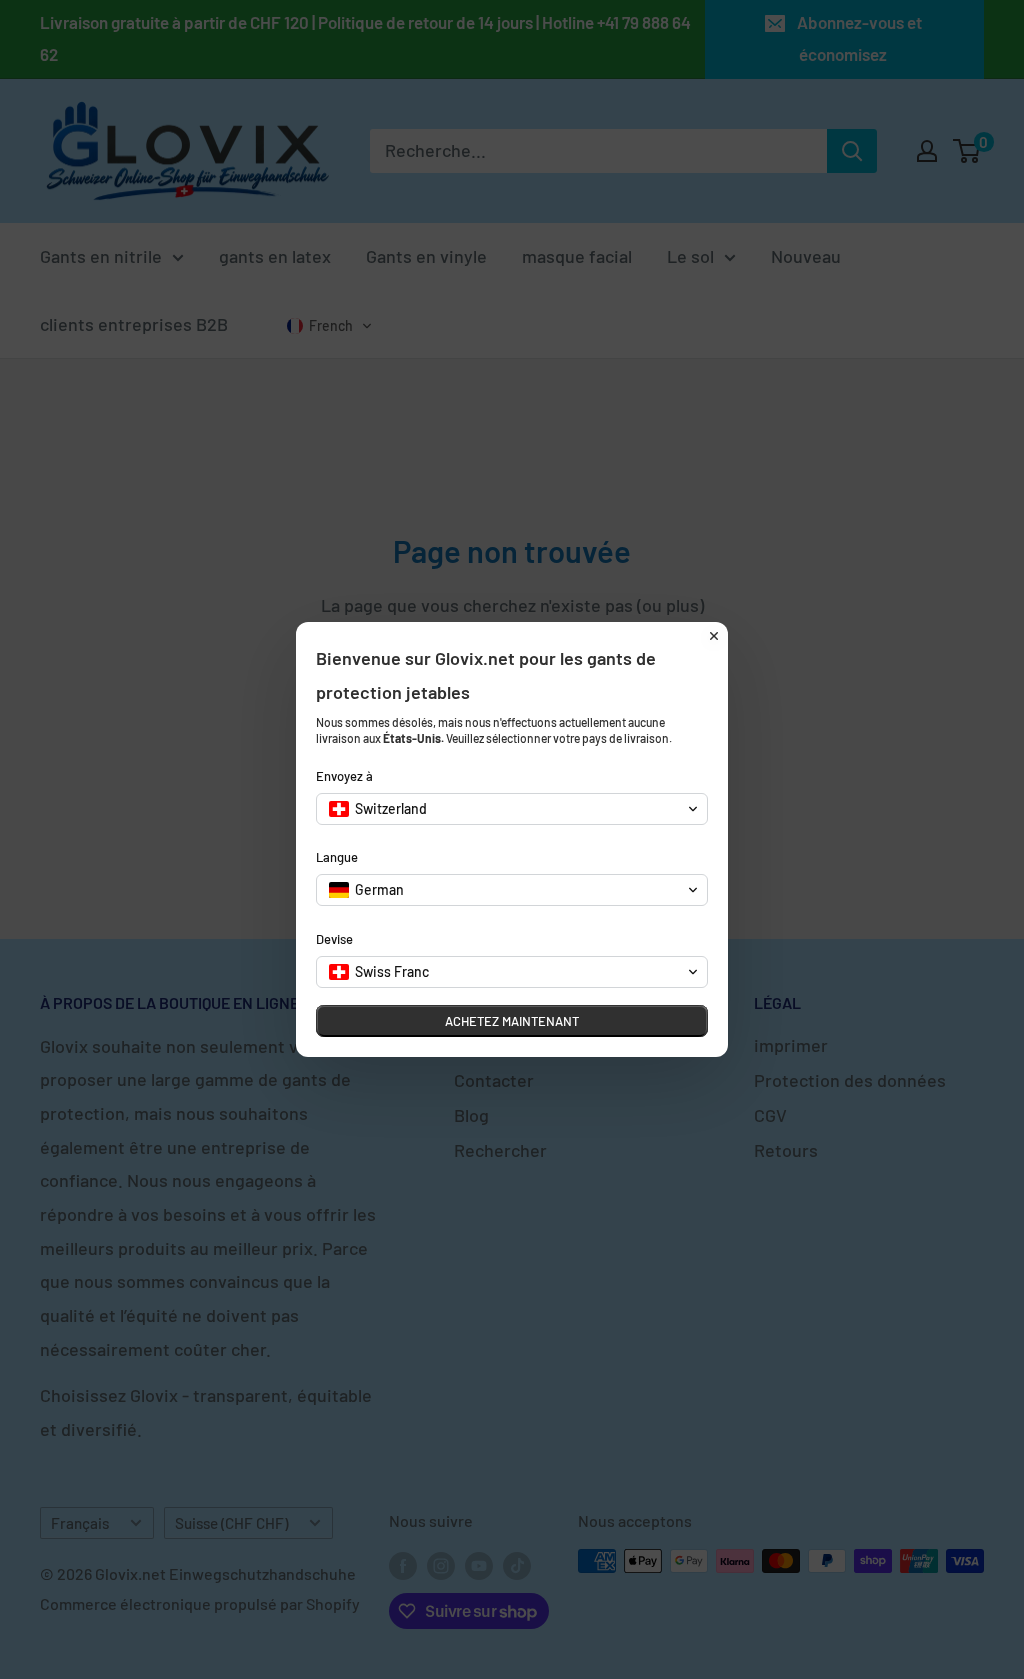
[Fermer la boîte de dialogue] (714, 636)
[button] (512, 809)
